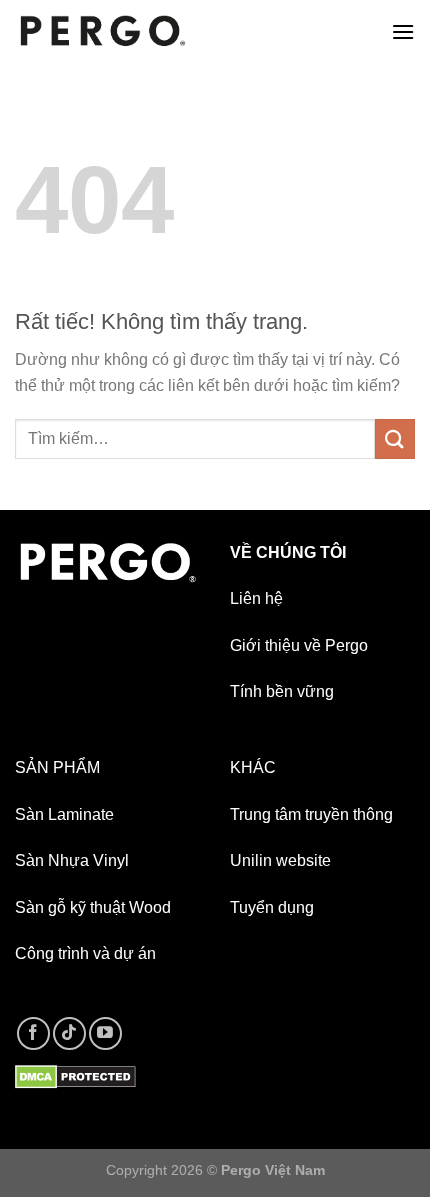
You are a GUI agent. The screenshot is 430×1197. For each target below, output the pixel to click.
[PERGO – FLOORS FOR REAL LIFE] (103, 31)
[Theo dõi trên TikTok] (69, 1033)
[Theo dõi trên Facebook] (33, 1033)
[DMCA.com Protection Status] (75, 1075)
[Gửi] (395, 438)
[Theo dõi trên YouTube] (105, 1033)
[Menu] (403, 31)
